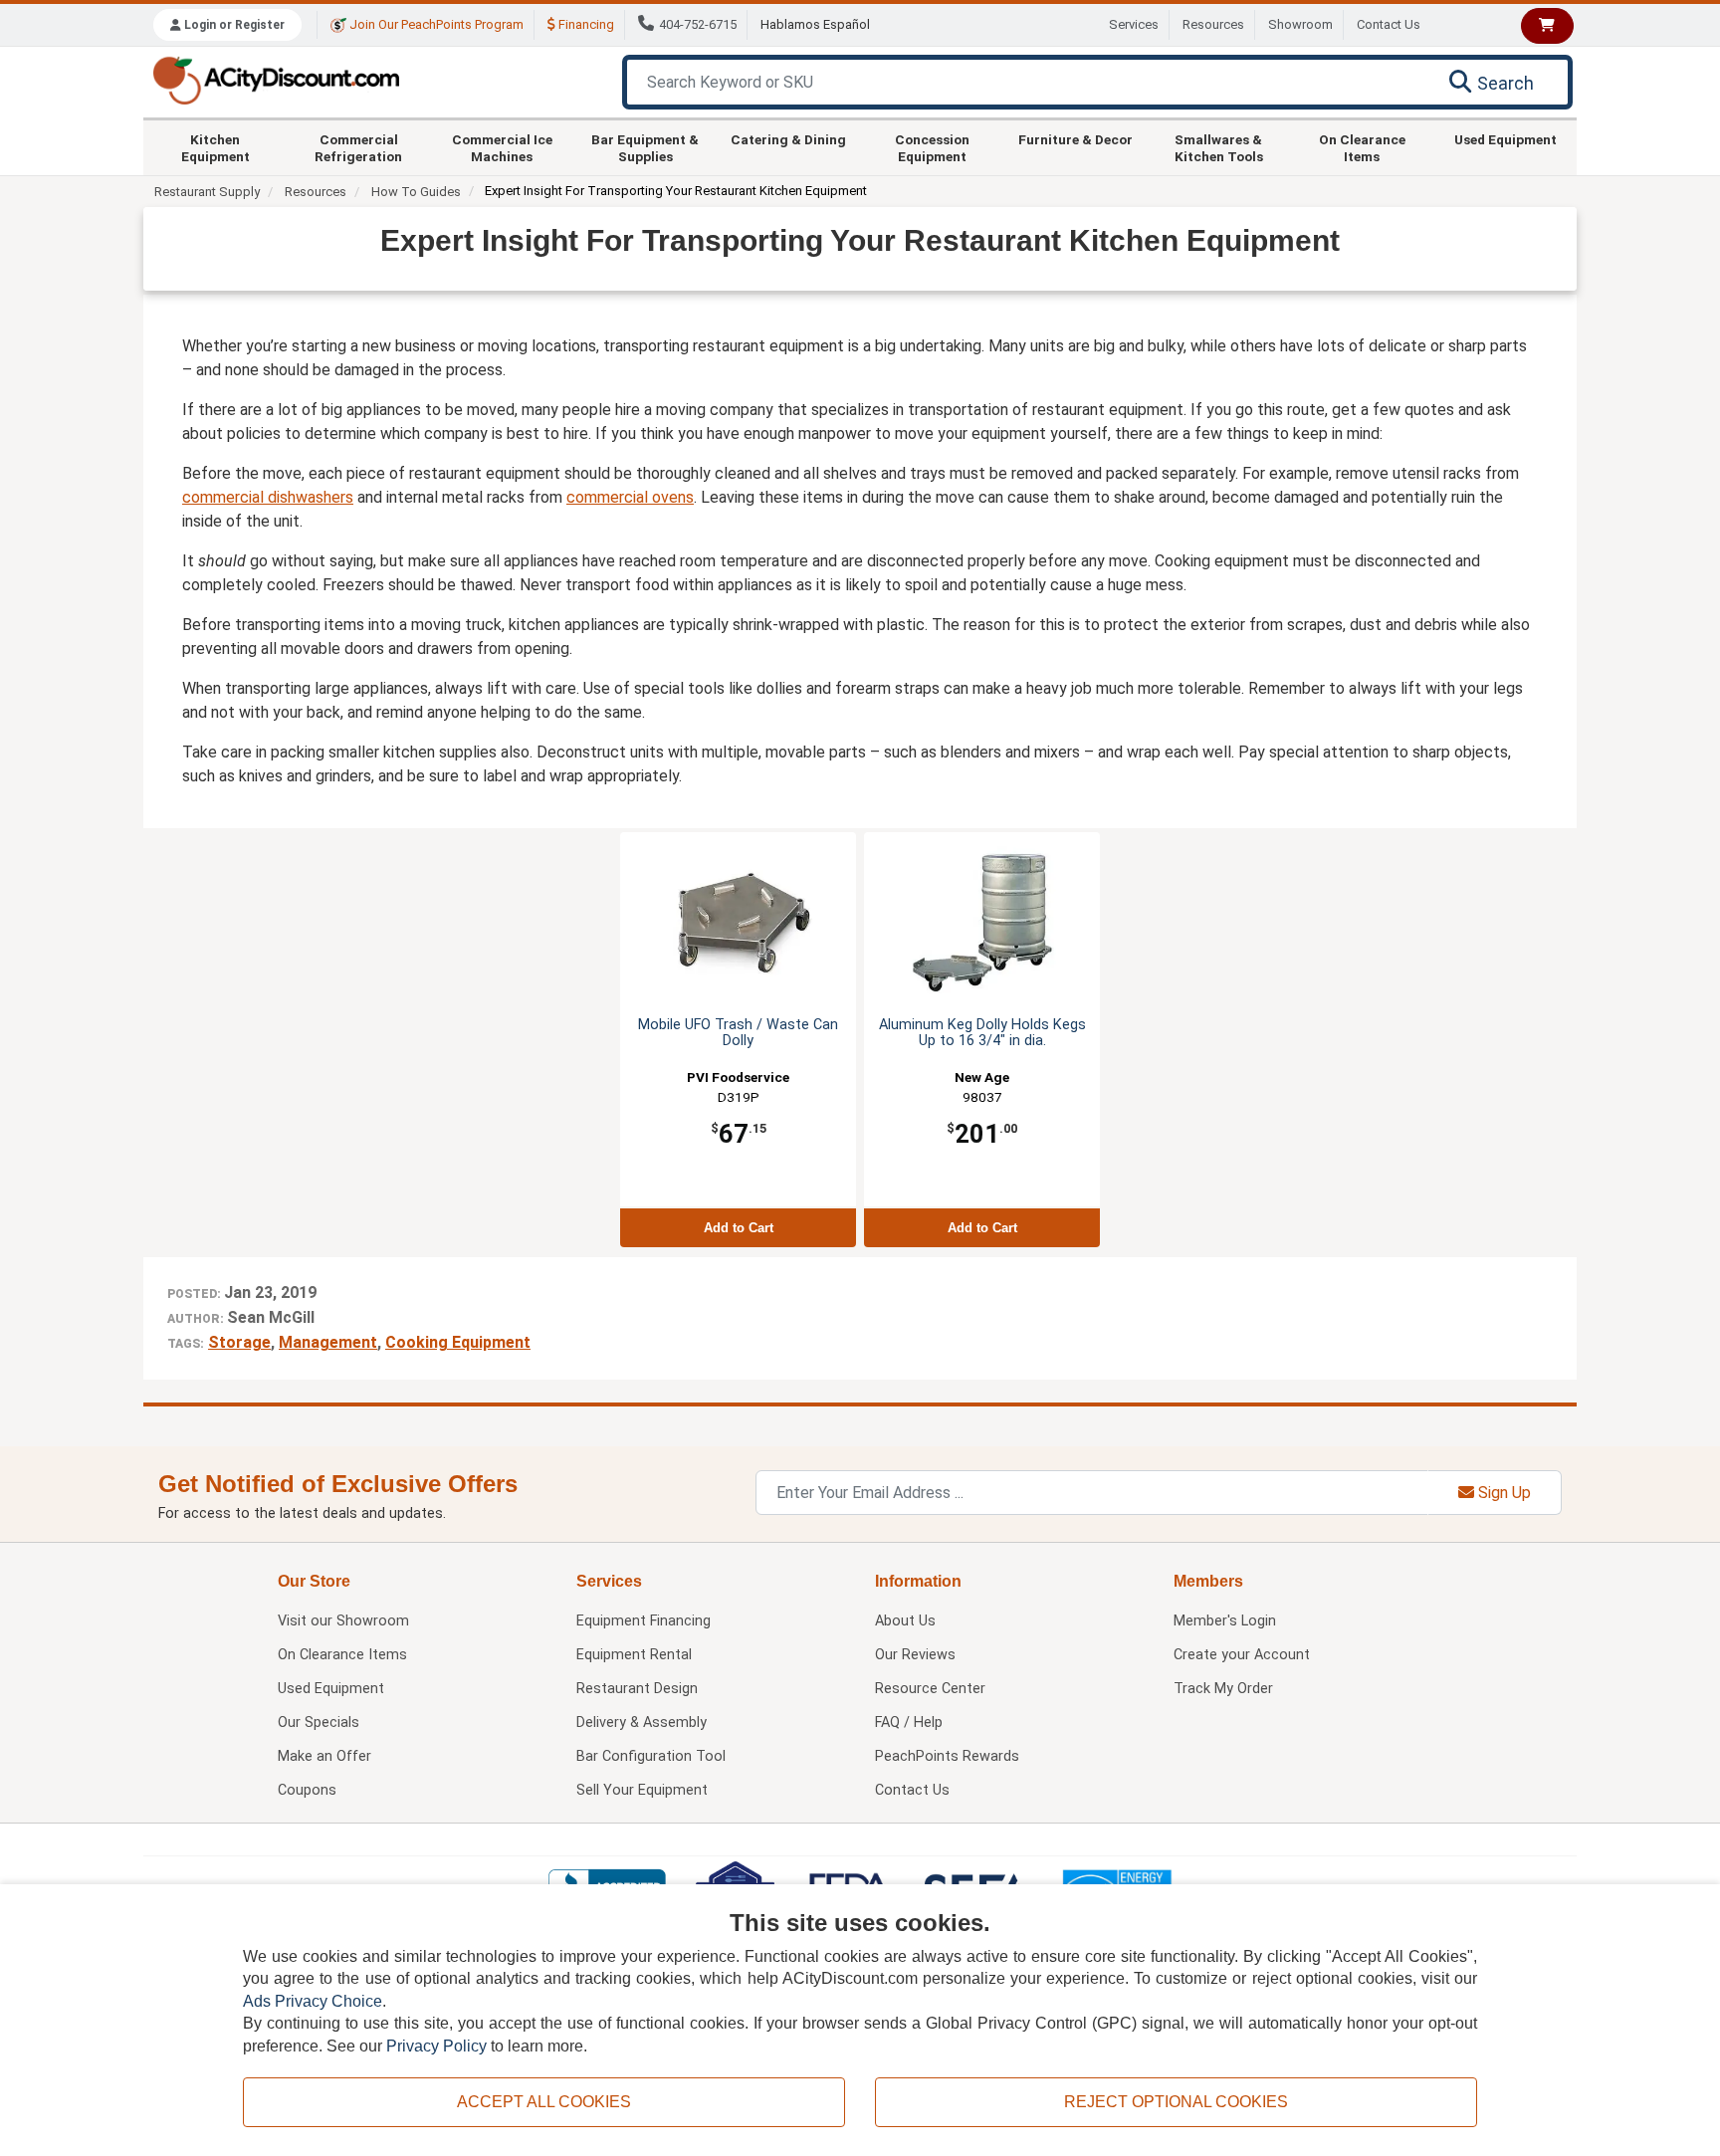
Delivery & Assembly (642, 1723)
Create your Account (1242, 1655)
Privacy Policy (436, 2046)
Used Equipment (1505, 139)
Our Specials (319, 1723)
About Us (905, 1621)
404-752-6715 (698, 24)
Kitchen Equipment (215, 147)
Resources (1213, 24)
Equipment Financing (644, 1621)
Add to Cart (739, 1228)
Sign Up (1503, 1493)
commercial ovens (630, 497)
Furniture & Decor (1075, 139)
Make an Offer (324, 1756)
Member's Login (1225, 1621)
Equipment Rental (634, 1655)
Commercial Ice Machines (502, 147)
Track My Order (1223, 1689)
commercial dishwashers (268, 497)
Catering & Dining (788, 139)
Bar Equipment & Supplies (645, 147)
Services (1134, 24)
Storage (239, 1342)
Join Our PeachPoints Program (435, 24)
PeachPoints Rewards (947, 1756)
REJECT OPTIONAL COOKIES (1176, 2102)
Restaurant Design (637, 1689)
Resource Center (930, 1689)
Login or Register (233, 25)
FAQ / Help (909, 1723)
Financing (585, 24)
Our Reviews (915, 1655)
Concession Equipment (932, 147)
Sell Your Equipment (642, 1790)
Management (328, 1342)
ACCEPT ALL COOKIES (544, 2102)
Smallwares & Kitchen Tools (1219, 147)
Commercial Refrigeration (358, 147)
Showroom (1300, 24)
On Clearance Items (1362, 147)
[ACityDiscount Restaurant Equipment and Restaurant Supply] (276, 79)
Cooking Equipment (458, 1342)
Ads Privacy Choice (313, 2001)
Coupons (307, 1790)
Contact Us (1389, 24)
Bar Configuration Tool (651, 1756)
